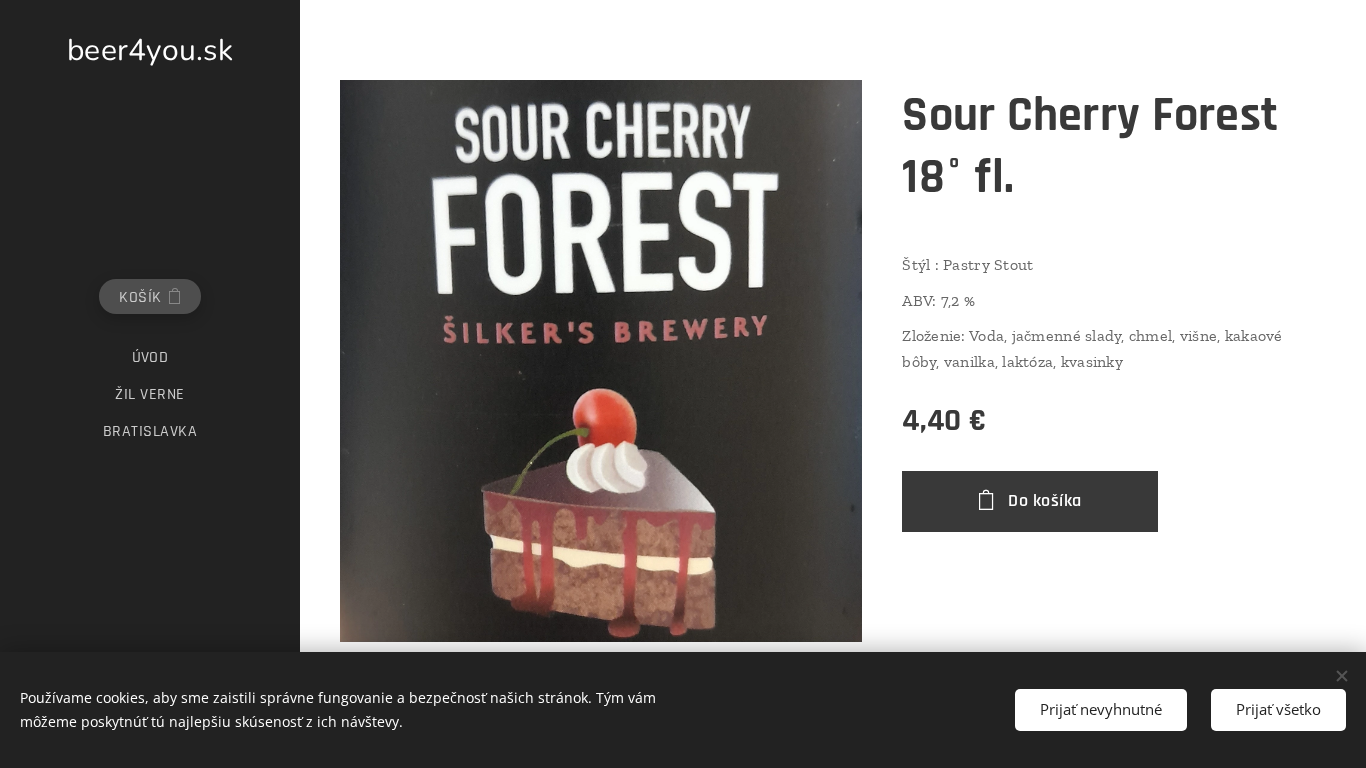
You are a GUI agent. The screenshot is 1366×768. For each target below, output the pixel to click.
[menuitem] (150, 357)
